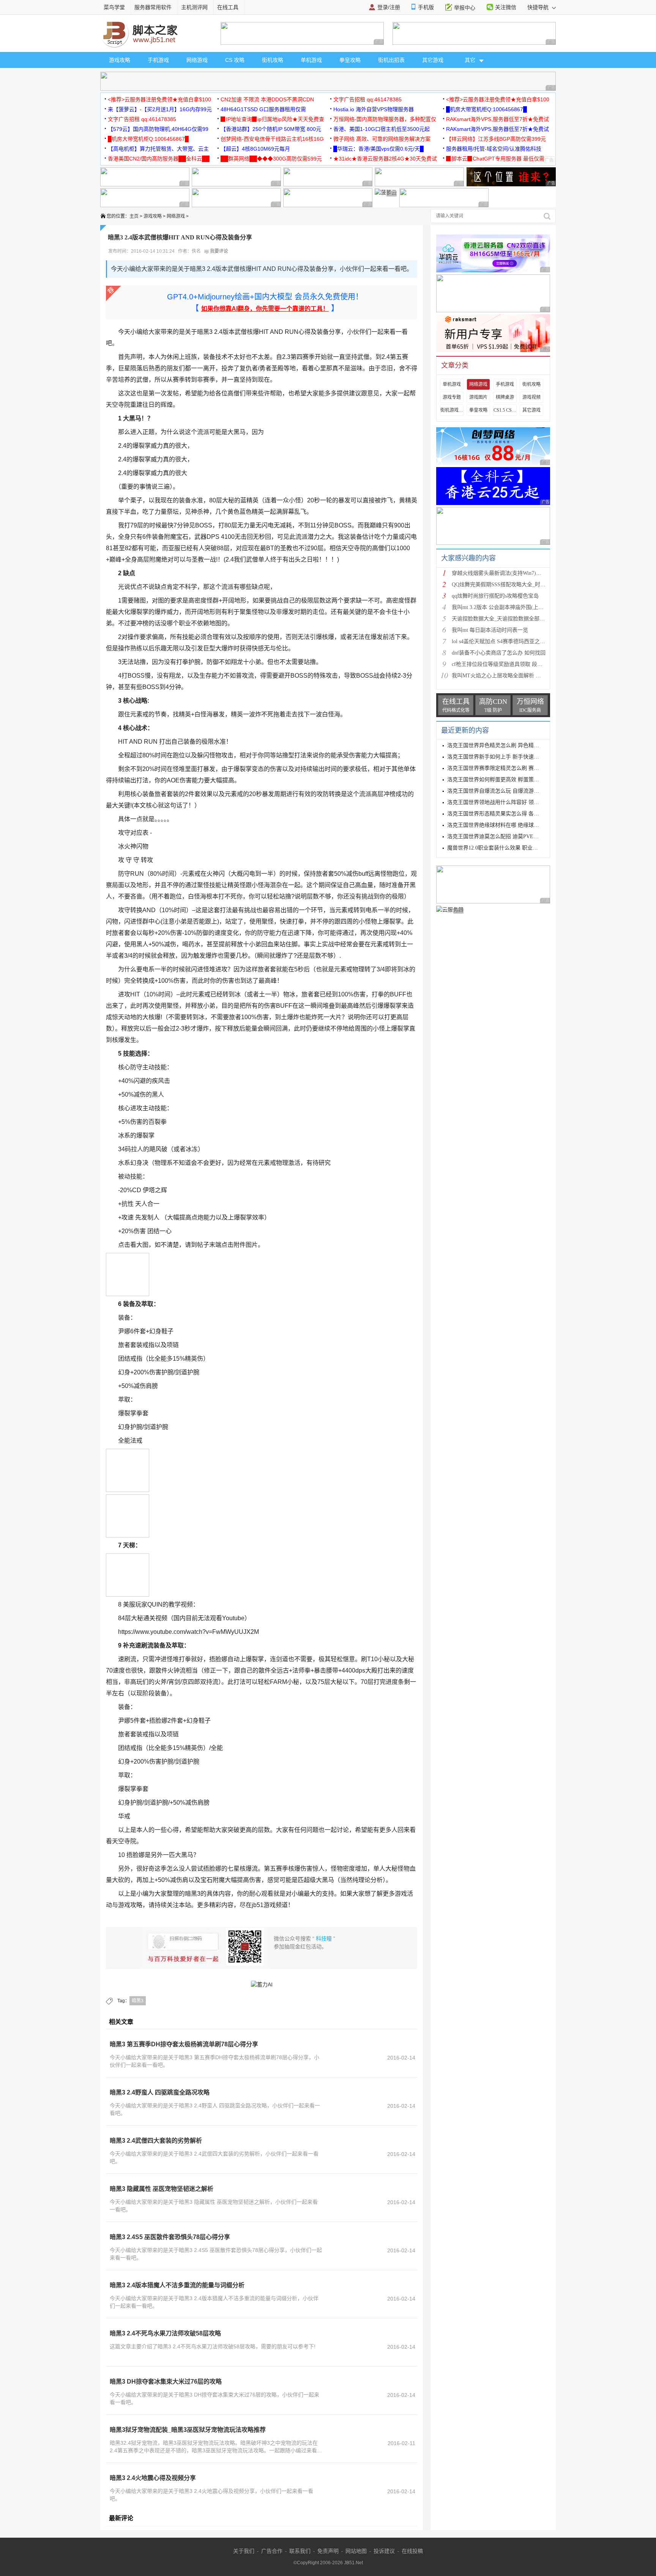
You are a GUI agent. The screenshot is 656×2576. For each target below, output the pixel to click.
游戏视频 (531, 397)
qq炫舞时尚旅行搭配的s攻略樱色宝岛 (495, 596)
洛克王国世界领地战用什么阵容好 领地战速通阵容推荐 (512, 802)
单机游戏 (311, 60)
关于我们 (244, 2551)
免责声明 (328, 2551)
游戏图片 (478, 397)
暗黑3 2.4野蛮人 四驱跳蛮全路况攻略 (160, 2092)
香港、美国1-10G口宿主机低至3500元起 (382, 129)
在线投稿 (412, 2551)
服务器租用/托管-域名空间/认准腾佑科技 (494, 149)
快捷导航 (539, 7)
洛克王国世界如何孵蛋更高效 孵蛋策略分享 (498, 780)
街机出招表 (391, 60)
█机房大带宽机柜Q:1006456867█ (486, 109)
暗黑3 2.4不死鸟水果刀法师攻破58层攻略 (165, 2333)
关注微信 (506, 7)
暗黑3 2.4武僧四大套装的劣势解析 (156, 2141)
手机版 (426, 7)
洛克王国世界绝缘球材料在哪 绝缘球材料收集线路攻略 (512, 825)
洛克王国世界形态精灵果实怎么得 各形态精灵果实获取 (512, 814)
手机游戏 (158, 60)
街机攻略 (273, 60)
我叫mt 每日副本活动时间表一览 (490, 630)
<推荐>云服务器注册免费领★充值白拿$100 (159, 99)
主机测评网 (194, 7)
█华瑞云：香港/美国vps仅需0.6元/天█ (378, 149)
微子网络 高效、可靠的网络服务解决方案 (382, 139)
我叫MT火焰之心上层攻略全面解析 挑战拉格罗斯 (510, 676)
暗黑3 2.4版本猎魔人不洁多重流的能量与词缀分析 (177, 2285)
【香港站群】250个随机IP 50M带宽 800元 (271, 129)
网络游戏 (197, 60)
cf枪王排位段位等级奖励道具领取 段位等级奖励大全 (513, 664)
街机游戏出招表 (452, 410)
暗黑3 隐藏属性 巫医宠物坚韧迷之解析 (162, 2189)
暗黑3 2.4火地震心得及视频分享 (153, 2478)
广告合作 (272, 2551)
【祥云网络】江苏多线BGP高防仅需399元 (496, 139)
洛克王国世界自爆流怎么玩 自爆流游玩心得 (498, 791)
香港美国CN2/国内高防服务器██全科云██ (159, 159)
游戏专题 (452, 397)
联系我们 (300, 2551)
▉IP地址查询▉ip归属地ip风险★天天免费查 (272, 119)
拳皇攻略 (350, 60)
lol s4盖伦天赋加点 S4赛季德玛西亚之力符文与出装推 (514, 641)
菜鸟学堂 (114, 7)
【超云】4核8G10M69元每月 (255, 149)
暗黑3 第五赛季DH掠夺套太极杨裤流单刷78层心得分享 (184, 2044)
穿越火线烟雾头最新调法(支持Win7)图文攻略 (505, 573)
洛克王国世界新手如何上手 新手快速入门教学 (501, 757)
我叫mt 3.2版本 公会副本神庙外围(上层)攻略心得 (509, 607)
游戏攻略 (120, 60)
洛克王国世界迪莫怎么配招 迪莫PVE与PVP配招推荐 (509, 836)
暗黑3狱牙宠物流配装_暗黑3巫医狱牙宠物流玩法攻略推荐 (188, 2430)
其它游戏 (433, 60)
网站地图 (356, 2551)
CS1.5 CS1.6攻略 (505, 410)
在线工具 (228, 7)
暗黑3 (138, 2001)
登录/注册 (389, 7)
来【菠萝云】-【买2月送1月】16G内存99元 (160, 109)
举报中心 (465, 8)
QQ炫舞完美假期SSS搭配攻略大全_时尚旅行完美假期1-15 (520, 585)
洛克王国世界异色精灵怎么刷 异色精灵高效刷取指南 (509, 745)
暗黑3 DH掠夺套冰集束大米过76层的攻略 (166, 2382)
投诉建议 (384, 2551)
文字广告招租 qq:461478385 (367, 99)
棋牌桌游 (505, 397)
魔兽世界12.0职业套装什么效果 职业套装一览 (501, 848)
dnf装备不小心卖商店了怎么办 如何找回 (499, 653)
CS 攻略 (235, 60)
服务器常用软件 (153, 7)
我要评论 (218, 251)
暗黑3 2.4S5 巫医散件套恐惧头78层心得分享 (170, 2237)
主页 (134, 216)
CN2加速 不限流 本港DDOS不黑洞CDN (267, 99)
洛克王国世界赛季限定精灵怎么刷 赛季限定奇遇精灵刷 (512, 768)
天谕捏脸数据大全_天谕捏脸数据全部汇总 (501, 619)
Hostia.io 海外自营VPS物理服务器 (374, 109)
